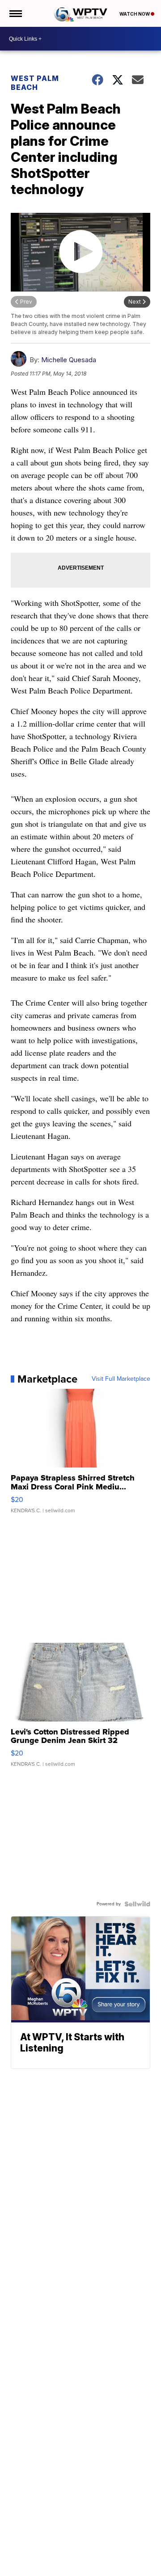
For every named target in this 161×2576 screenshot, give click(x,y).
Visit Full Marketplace (121, 1379)
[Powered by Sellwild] (137, 1904)
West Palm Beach (35, 83)
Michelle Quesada (69, 360)
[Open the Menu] (15, 13)
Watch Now (135, 14)
